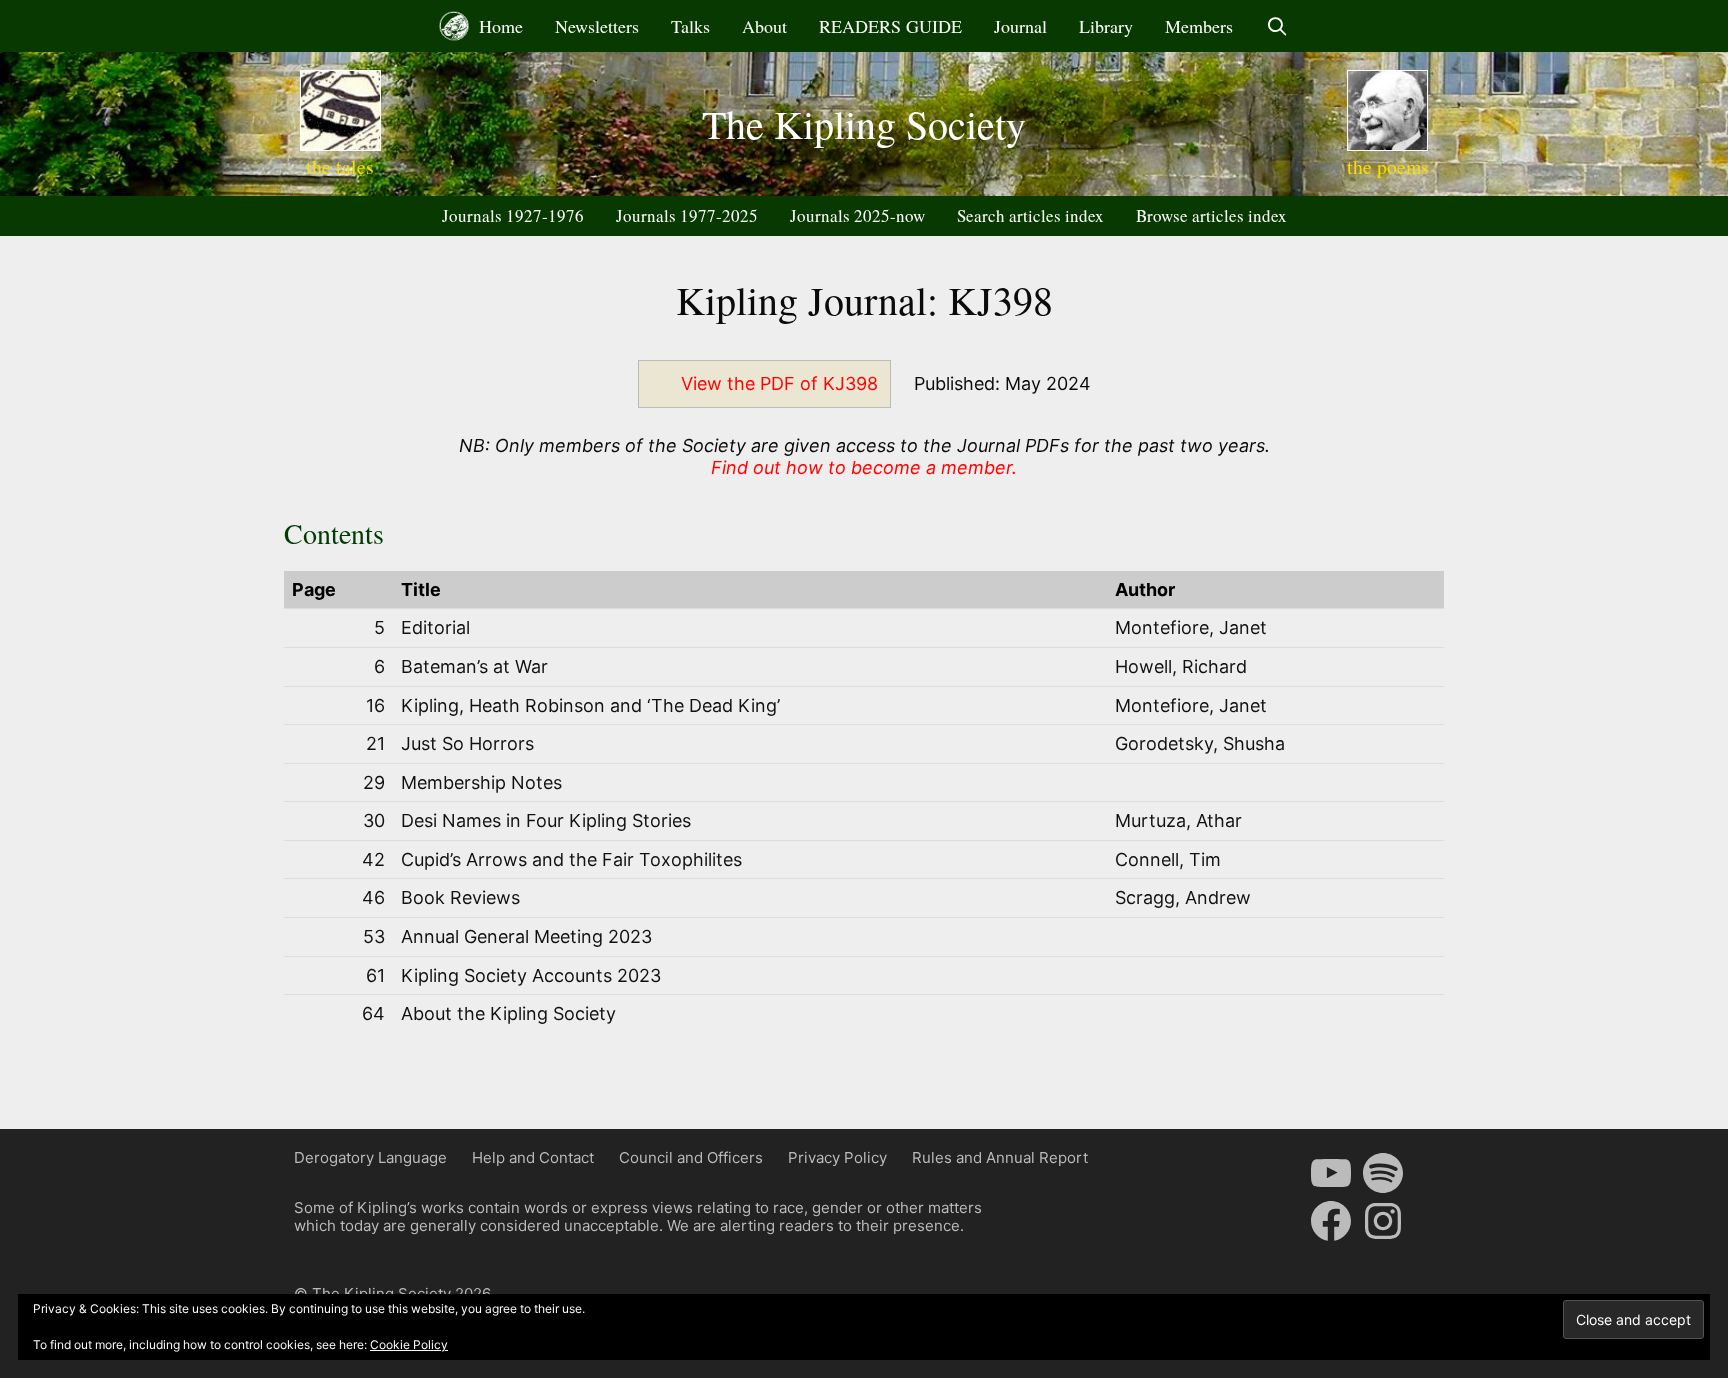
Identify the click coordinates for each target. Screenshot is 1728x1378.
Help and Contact (533, 1157)
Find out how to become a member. (864, 467)
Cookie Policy (409, 1344)
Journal (1020, 26)
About (764, 26)
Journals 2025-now (857, 215)
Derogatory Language (370, 1157)
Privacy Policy (837, 1157)
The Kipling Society (864, 123)
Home (498, 26)
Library (1106, 26)
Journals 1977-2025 (687, 215)
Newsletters (597, 26)
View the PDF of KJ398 (779, 383)
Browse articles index (1211, 215)
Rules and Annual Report (1000, 1157)
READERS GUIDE (890, 26)
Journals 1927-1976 (513, 215)
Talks (690, 26)
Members (1199, 26)
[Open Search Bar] (1276, 26)
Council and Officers (691, 1157)
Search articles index (1030, 215)
